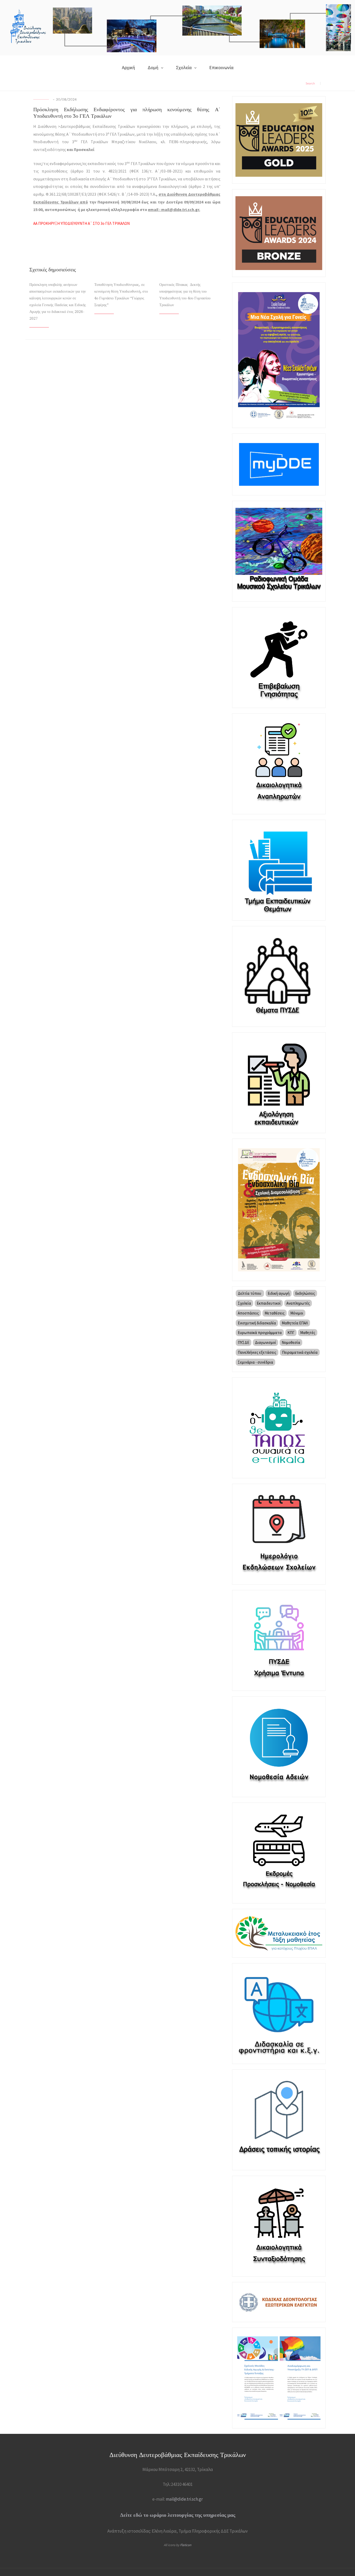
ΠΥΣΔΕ (244, 1342)
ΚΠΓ (291, 1333)
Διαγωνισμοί (265, 1342)
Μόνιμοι (297, 1313)
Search (310, 83)
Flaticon (186, 2545)
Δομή (153, 67)
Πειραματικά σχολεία (300, 1352)
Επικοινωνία (221, 67)
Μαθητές (308, 1333)
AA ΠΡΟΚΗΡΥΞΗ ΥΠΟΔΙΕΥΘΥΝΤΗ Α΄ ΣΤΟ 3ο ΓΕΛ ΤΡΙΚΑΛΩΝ (81, 223)
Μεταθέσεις (275, 1313)
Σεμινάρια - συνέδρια (255, 1362)
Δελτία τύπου (250, 1293)
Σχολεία (184, 67)
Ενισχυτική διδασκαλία (257, 1323)
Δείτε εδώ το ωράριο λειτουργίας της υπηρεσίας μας (178, 2515)
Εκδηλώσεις (305, 1293)
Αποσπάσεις (248, 1313)
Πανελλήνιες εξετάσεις (257, 1352)
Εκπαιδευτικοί (269, 1303)
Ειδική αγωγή (279, 1293)
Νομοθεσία (291, 1342)
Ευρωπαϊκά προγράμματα (260, 1333)
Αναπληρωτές (298, 1303)
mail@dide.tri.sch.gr (184, 2499)
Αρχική (128, 67)
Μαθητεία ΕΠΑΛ (295, 1323)
